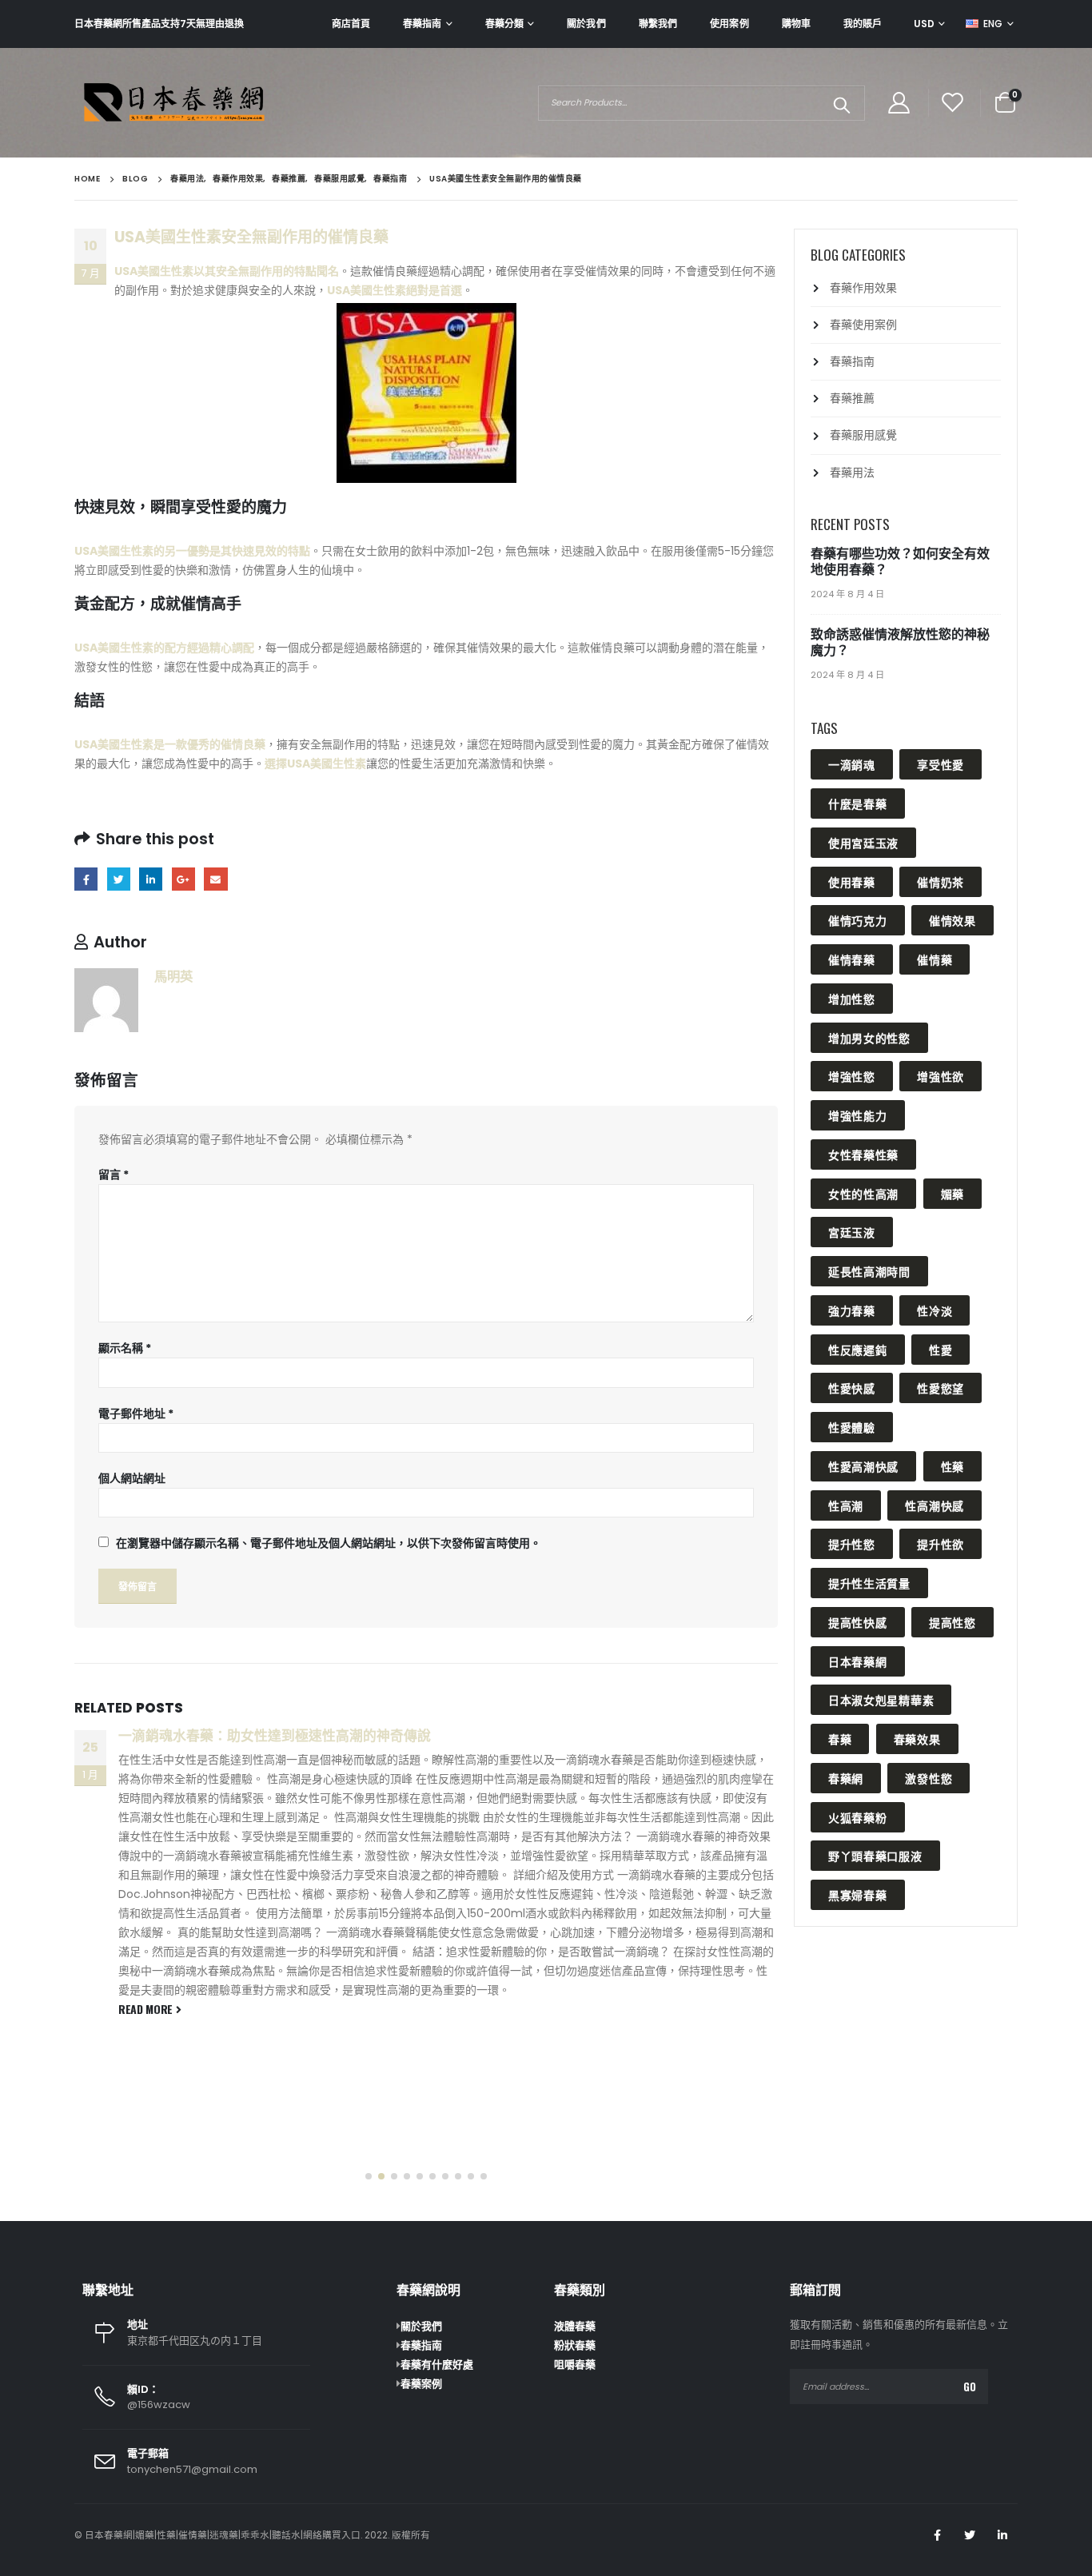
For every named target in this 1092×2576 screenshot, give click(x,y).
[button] (369, 2176)
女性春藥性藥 (863, 1154)
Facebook (86, 879)
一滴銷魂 (852, 764)
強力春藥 (852, 1310)
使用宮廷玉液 (863, 842)
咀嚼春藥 (575, 2365)
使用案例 (729, 24)
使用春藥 (852, 881)
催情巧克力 (858, 920)
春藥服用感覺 (863, 435)
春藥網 (846, 1778)
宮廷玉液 (852, 1232)
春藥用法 (852, 473)
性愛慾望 (941, 1388)
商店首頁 (351, 24)
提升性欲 (941, 1543)
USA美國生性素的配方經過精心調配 (164, 648)
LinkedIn (151, 879)
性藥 (953, 1466)
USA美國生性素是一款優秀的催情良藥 (170, 744)
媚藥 (953, 1193)
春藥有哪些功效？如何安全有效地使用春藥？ (900, 562)
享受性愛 (941, 764)
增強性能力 (858, 1115)
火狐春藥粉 (858, 1817)
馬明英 (173, 977)
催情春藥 (852, 959)
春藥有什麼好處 (437, 2365)
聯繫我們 (658, 24)
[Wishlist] (953, 103)
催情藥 (935, 959)
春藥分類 (504, 24)
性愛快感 (852, 1388)
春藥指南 (422, 24)
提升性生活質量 (869, 1583)
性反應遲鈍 (858, 1349)
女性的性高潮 (863, 1193)
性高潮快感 (935, 1505)
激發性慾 (929, 1778)
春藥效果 (917, 1739)
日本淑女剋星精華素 (881, 1699)
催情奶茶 (941, 881)
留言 (114, 1174)
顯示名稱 (125, 1348)
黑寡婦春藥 (858, 1894)
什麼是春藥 (858, 803)
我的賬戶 (863, 24)
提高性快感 (858, 1622)
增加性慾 (852, 998)
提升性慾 (852, 1543)
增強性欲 (941, 1076)
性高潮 (846, 1505)
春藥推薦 (852, 398)
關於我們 (586, 24)
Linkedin (1002, 2535)
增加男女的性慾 (869, 1037)
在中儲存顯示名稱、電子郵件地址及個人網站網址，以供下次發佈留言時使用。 (329, 1543)
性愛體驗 (852, 1427)
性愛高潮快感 (863, 1466)
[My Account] (899, 103)
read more (147, 2009)
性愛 (941, 1349)
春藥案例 (421, 2384)
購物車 (796, 24)
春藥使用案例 (863, 325)
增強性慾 (852, 1076)
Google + (183, 879)
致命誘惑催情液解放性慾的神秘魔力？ (900, 642)
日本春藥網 (858, 1661)
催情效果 (953, 920)
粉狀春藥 (575, 2345)
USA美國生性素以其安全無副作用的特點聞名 (227, 271)
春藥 (840, 1739)
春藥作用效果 (863, 288)
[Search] (841, 103)
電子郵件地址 (136, 1414)
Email (215, 879)
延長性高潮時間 (869, 1271)
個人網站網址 (132, 1478)
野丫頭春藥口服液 (875, 1855)
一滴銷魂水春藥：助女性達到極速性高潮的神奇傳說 (275, 1736)
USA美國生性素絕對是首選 (395, 290)
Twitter (119, 879)
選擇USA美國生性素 (315, 764)
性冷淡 (935, 1310)
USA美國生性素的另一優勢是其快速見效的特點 (192, 551)
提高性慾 (953, 1622)
